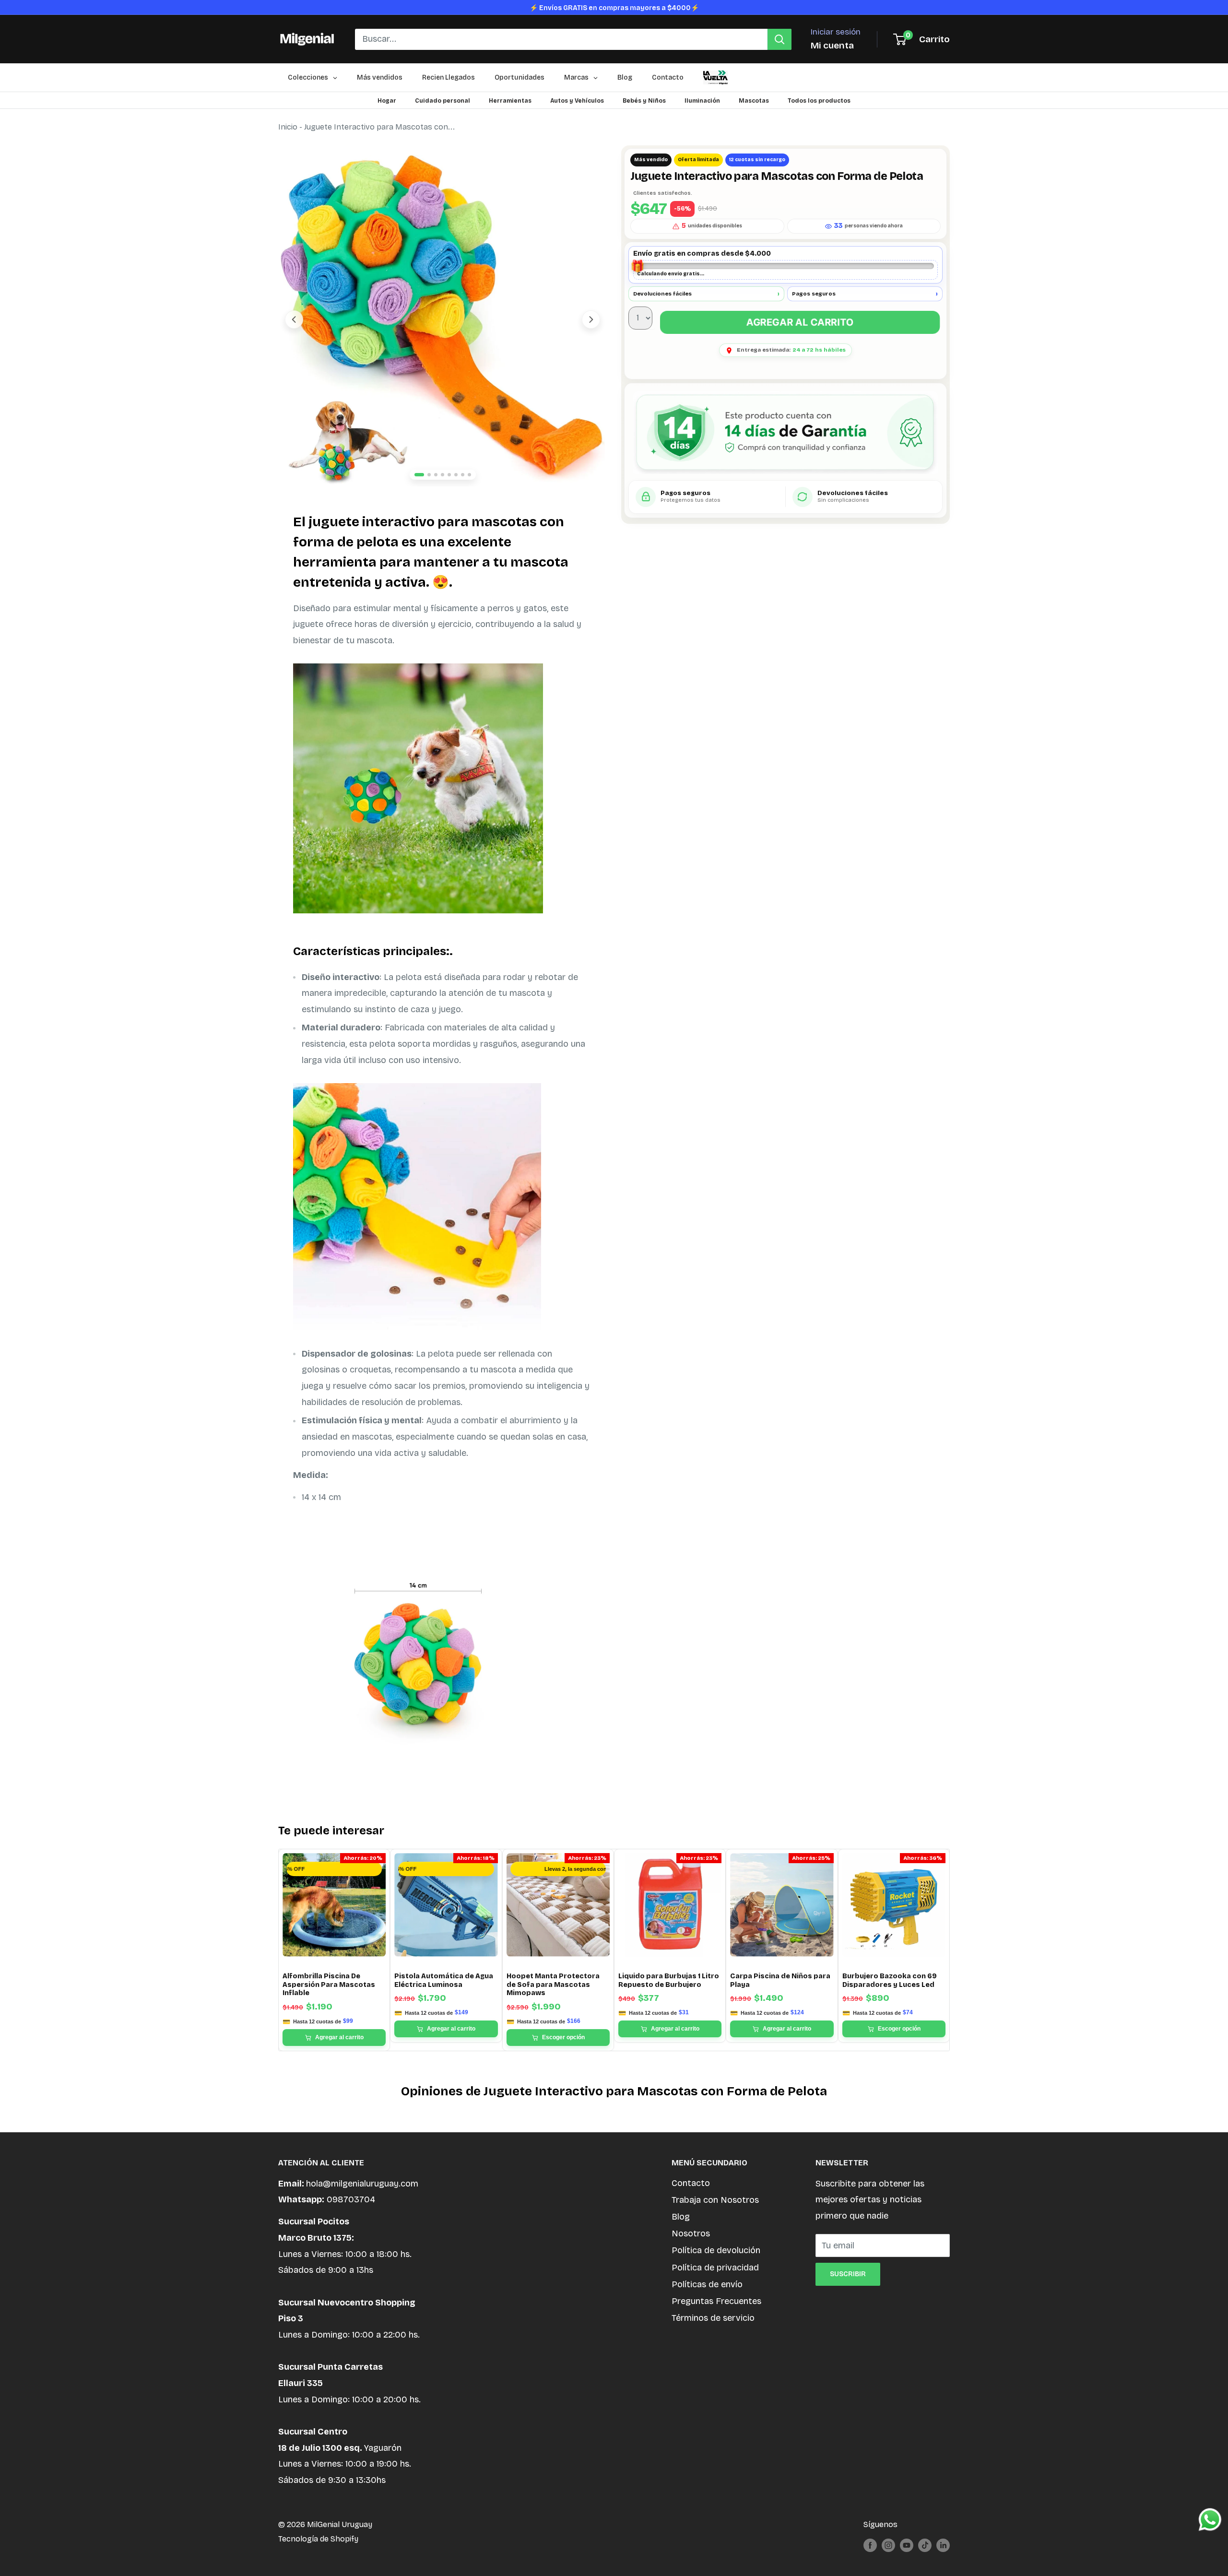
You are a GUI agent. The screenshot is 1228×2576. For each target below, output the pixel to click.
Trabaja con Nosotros (715, 2200)
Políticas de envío (707, 2284)
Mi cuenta (832, 45)
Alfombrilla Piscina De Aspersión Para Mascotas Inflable (329, 1985)
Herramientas (510, 101)
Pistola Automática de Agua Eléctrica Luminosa (444, 1980)
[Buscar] (779, 39)
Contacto (691, 2183)
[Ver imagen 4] (443, 475)
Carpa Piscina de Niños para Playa (780, 1980)
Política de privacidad (715, 2268)
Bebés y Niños (644, 101)
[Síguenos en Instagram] (888, 2545)
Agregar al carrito (800, 322)
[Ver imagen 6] (456, 475)
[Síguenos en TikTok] (925, 2545)
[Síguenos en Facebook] (870, 2545)
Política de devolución (716, 2250)
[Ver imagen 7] (463, 475)
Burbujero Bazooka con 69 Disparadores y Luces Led (890, 1980)
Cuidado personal (443, 101)
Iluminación (702, 101)
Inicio (288, 127)
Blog (681, 2217)
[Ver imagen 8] (469, 475)
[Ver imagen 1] (419, 475)
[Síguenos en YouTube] (907, 2545)
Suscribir (848, 2274)
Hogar (387, 101)
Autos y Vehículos (577, 101)
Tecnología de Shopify (318, 2539)
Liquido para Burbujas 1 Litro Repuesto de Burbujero (669, 1980)
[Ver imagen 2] (429, 475)
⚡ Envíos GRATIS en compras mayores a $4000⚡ (614, 8)
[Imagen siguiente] (591, 319)
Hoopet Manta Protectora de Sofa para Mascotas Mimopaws (553, 1985)
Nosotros (691, 2233)
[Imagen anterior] (294, 319)
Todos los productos (819, 101)
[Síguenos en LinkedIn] (943, 2545)
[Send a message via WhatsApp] (1210, 2520)
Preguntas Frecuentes (716, 2301)
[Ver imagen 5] (449, 475)
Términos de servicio (713, 2318)
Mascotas (754, 101)
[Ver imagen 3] (436, 475)
